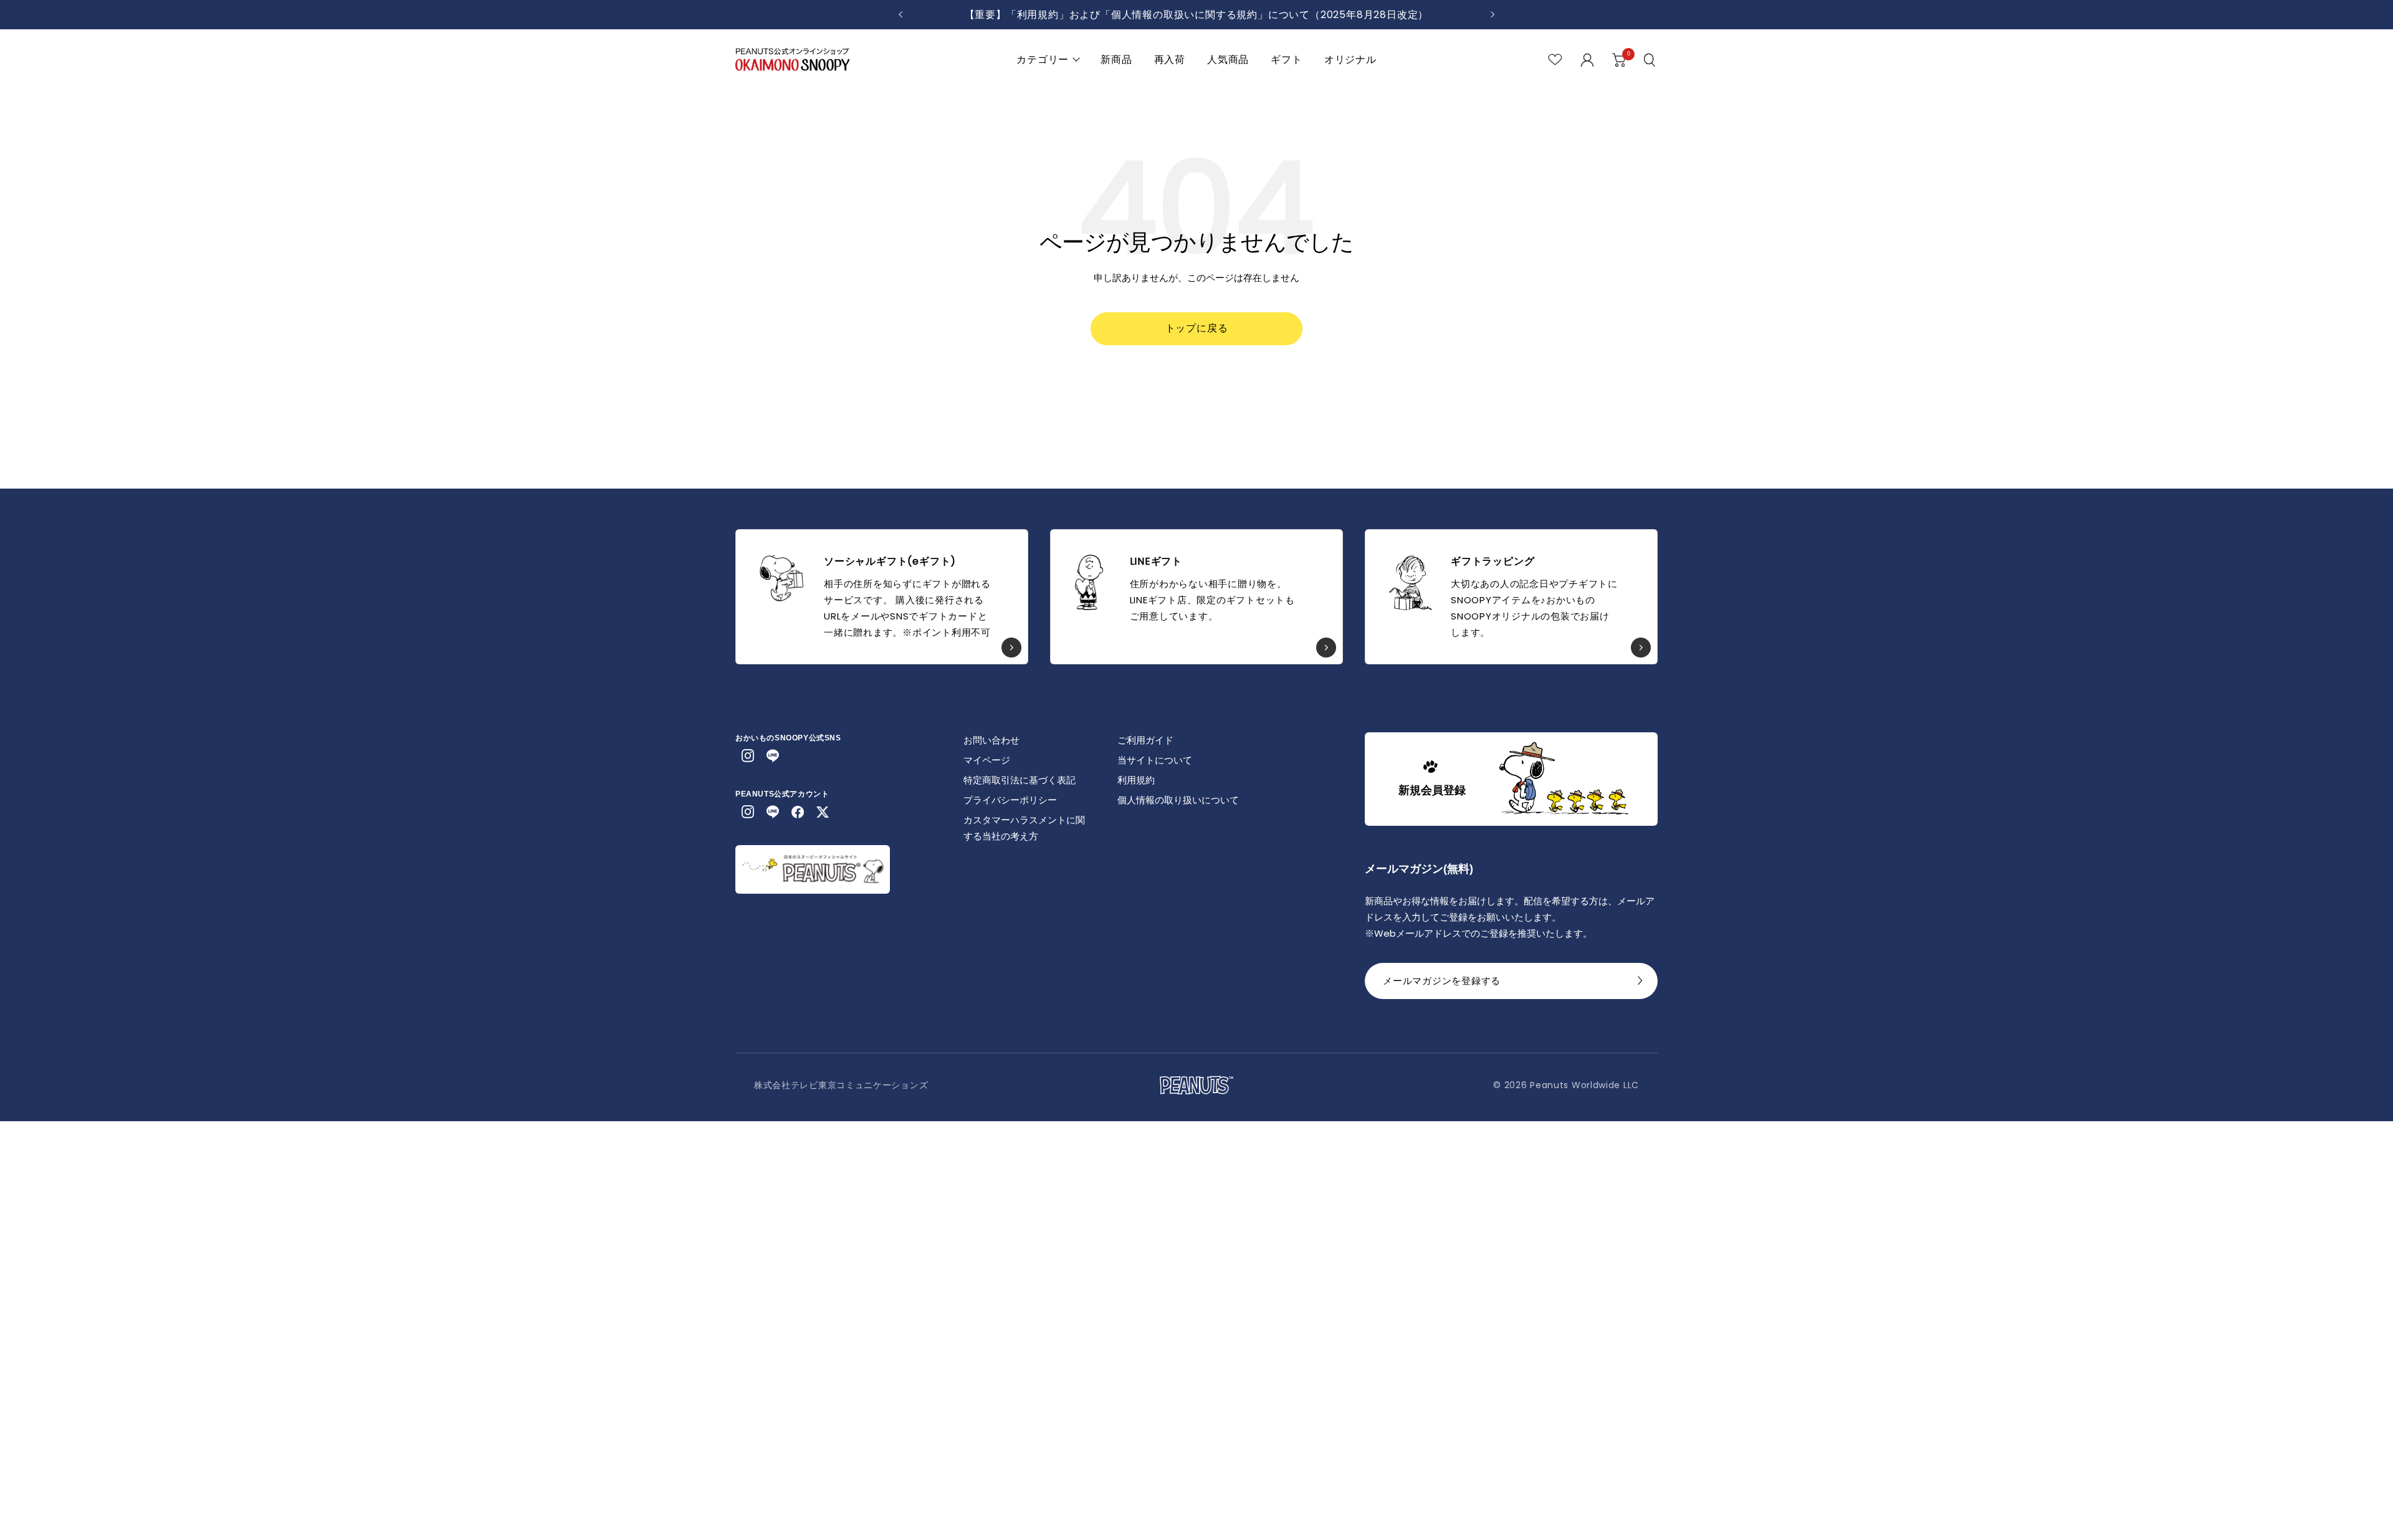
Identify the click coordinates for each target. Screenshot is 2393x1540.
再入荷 (1170, 60)
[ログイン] (1587, 60)
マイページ (987, 760)
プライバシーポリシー (1010, 800)
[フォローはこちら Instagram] (748, 756)
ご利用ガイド (1145, 740)
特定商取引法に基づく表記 (1020, 780)
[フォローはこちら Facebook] (798, 812)
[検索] (1651, 60)
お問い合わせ (991, 740)
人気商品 (1228, 60)
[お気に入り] (1555, 60)
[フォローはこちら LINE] (773, 756)
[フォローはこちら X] (823, 812)
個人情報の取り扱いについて (1178, 800)
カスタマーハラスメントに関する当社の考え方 (1024, 828)
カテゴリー (1043, 60)
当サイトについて (1155, 760)
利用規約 (1136, 780)
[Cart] (1619, 60)
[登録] (1640, 984)
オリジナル (1350, 60)
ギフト (1286, 60)
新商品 (1116, 60)
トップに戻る (1197, 328)
